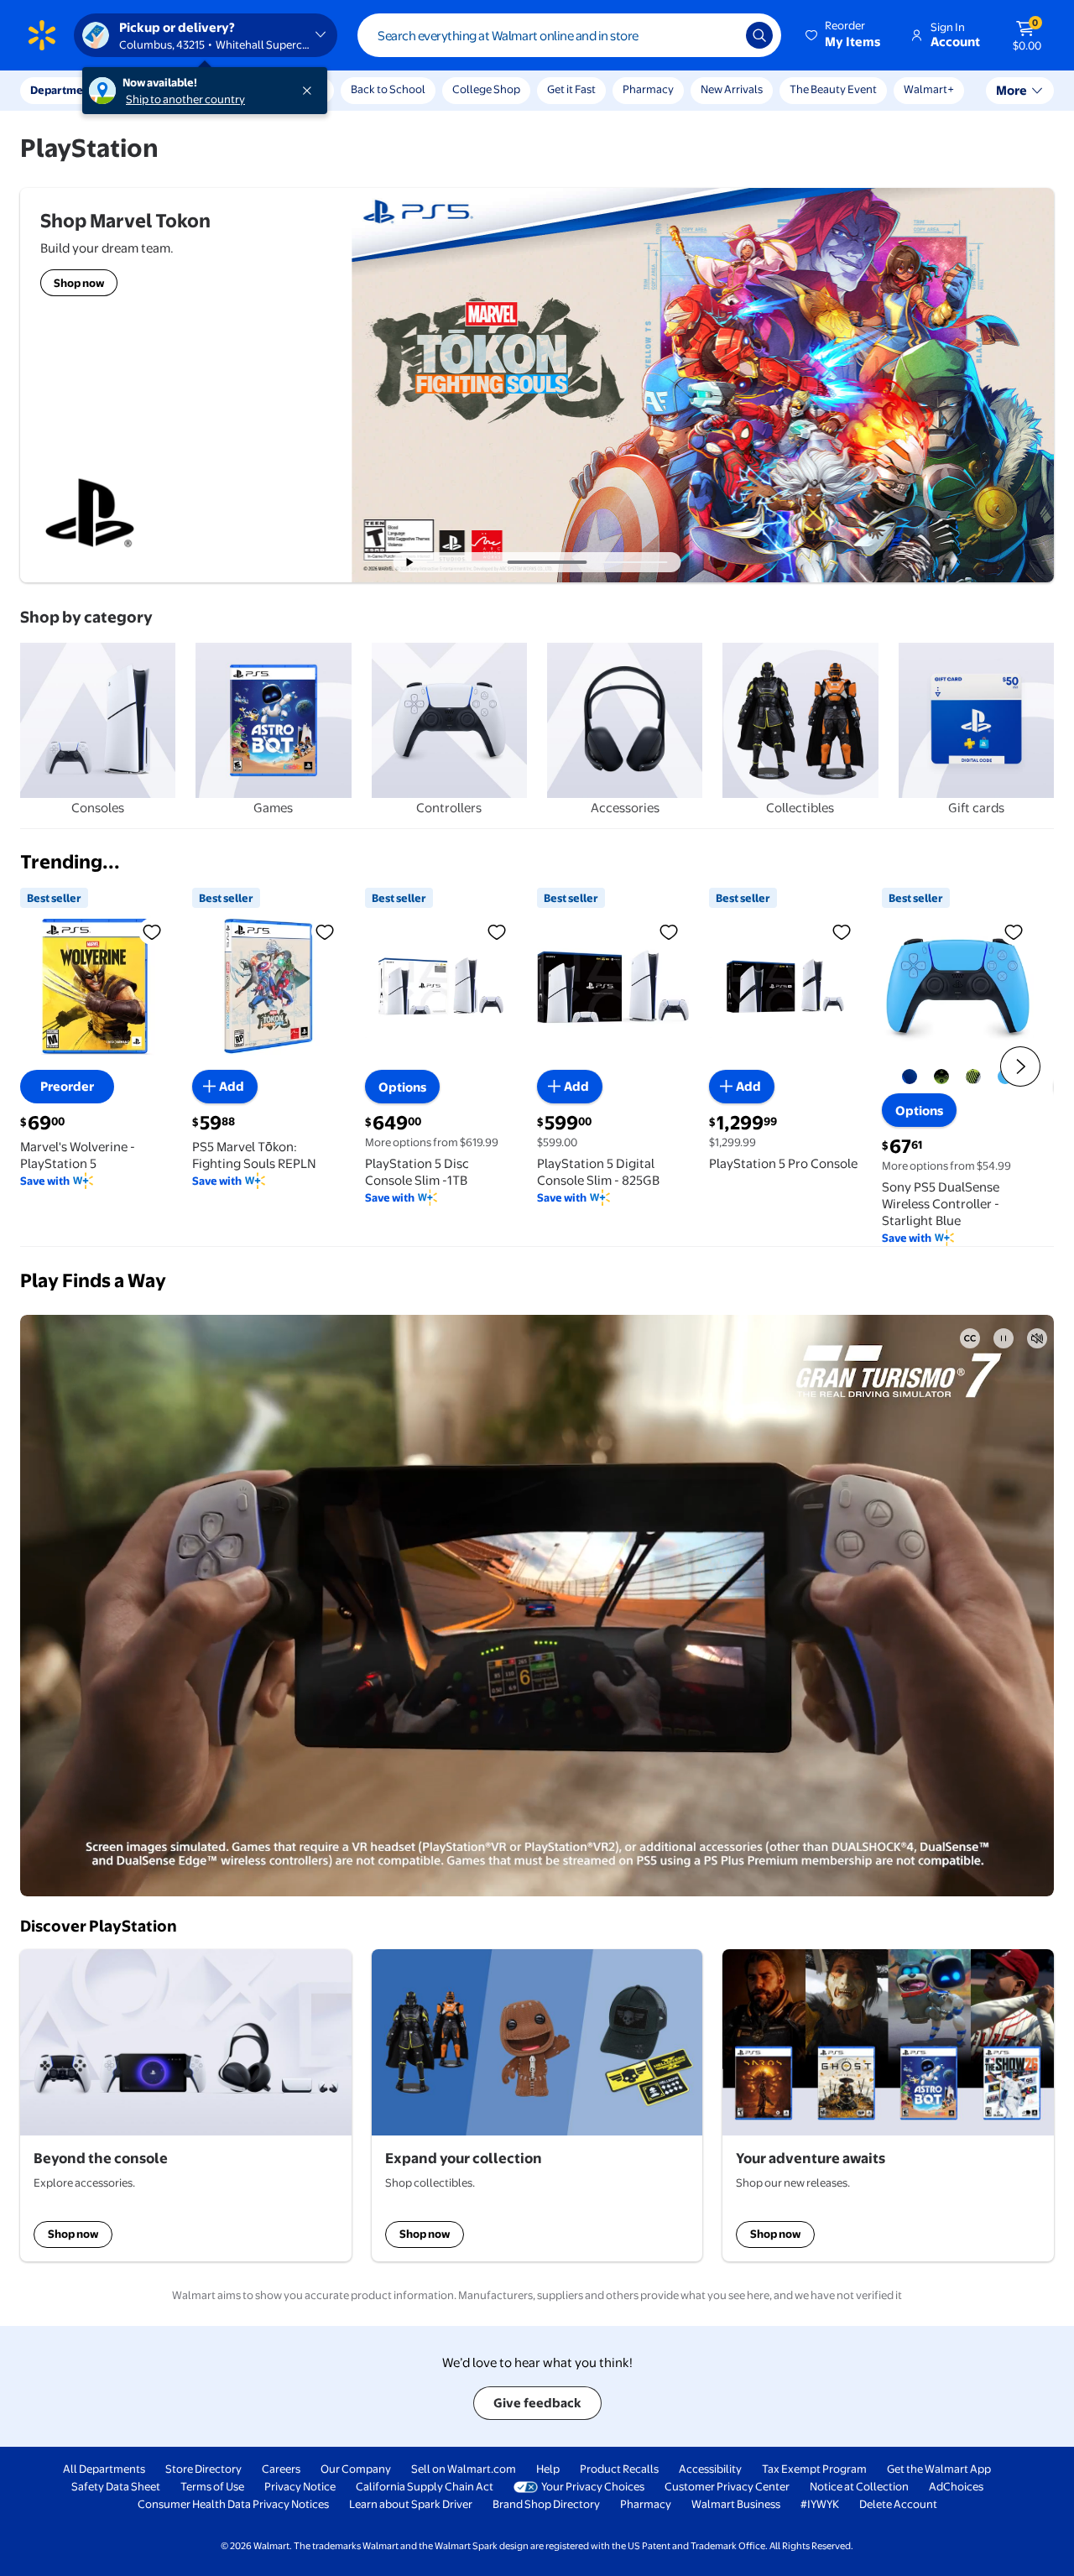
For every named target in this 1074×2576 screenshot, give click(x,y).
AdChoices (956, 2486)
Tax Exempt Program (814, 2469)
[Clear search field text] (721, 35)
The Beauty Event (833, 89)
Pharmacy (648, 89)
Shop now (73, 2234)
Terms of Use (212, 2486)
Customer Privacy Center (727, 2486)
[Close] (310, 91)
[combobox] (569, 35)
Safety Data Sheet (116, 2486)
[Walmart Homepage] (42, 35)
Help (548, 2469)
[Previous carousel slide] (473, 562)
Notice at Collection (859, 2486)
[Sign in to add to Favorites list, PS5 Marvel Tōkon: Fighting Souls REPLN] (325, 931)
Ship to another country (185, 99)
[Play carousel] (410, 562)
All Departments (104, 2469)
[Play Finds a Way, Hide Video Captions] (970, 1338)
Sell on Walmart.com (464, 2469)
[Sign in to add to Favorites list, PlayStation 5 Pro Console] (842, 931)
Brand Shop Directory (546, 2504)
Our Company (356, 2469)
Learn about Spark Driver (411, 2504)
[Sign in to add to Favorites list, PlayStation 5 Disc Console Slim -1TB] (497, 931)
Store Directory (203, 2469)
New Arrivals (732, 89)
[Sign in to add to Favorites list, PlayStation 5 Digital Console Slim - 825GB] (669, 931)
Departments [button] (65, 90)
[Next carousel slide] (635, 562)
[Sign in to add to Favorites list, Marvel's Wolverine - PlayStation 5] (152, 931)
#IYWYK (820, 2504)
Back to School (388, 89)
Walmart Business (736, 2504)
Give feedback (537, 2403)
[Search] (759, 35)
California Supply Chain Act (425, 2486)
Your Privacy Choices (593, 2486)
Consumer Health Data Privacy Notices (233, 2504)
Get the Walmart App (939, 2469)
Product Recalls (619, 2469)
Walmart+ (929, 89)
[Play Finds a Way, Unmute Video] (1037, 1338)
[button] (844, 35)
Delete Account (898, 2504)
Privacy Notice (300, 2486)
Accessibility (710, 2469)
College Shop (486, 89)
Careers (281, 2469)
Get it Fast (571, 89)
